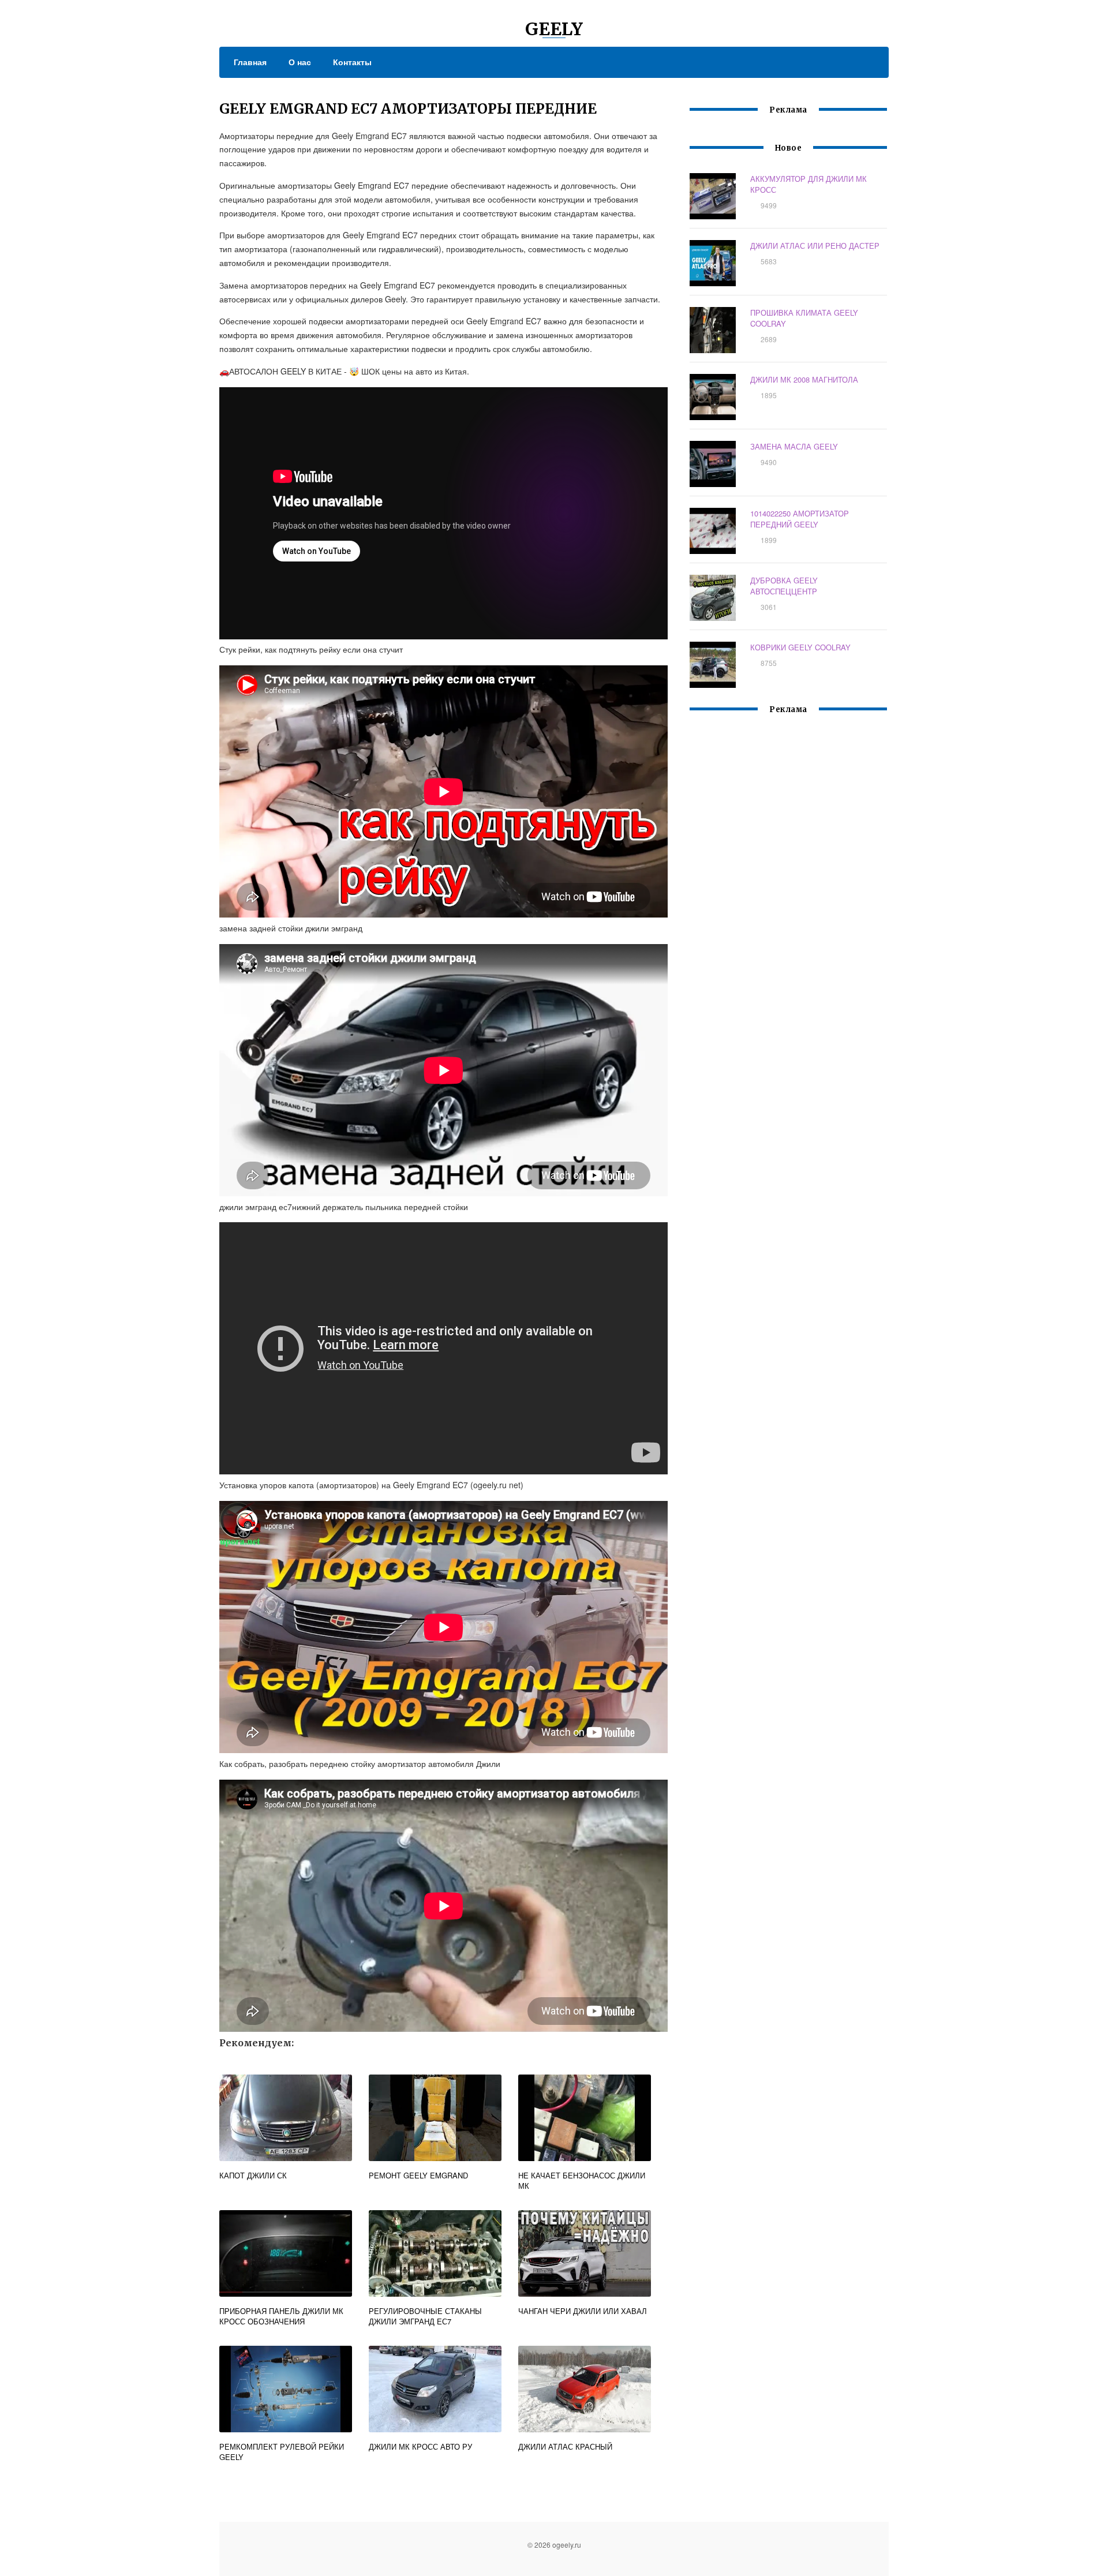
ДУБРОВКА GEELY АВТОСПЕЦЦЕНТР (784, 586)
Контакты (352, 62)
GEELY (554, 29)
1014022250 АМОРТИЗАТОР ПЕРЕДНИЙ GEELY (800, 519)
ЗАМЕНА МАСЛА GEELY (794, 446)
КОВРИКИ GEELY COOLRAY (800, 647)
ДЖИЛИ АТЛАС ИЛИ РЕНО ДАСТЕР (815, 246)
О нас (300, 62)
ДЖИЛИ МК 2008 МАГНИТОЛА (804, 379)
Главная (250, 62)
